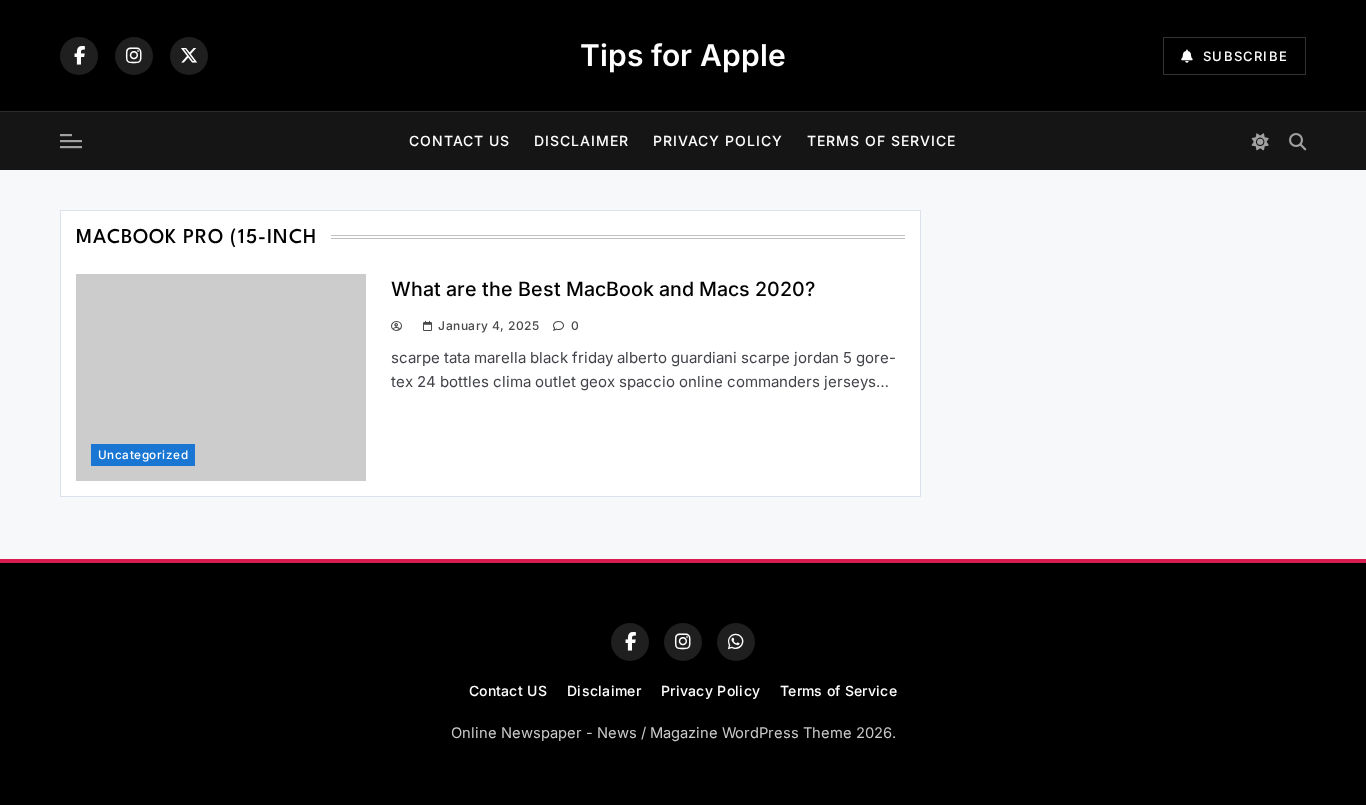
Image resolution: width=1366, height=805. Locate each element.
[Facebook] (79, 56)
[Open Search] (1297, 141)
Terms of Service (881, 140)
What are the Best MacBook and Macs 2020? (603, 289)
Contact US (459, 140)
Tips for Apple (683, 55)
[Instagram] (134, 56)
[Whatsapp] (736, 642)
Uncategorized (143, 455)
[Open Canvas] (71, 141)
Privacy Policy (718, 140)
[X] (189, 56)
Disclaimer (581, 140)
